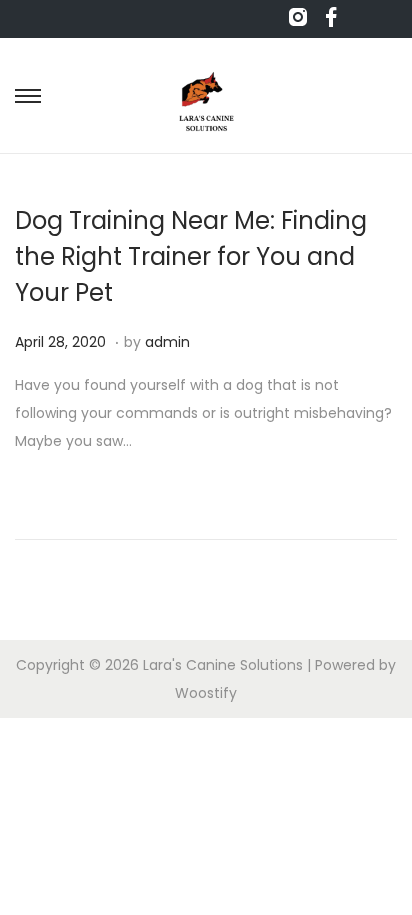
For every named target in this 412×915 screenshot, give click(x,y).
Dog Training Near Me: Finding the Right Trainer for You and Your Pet (191, 256)
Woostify (206, 693)
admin (167, 342)
